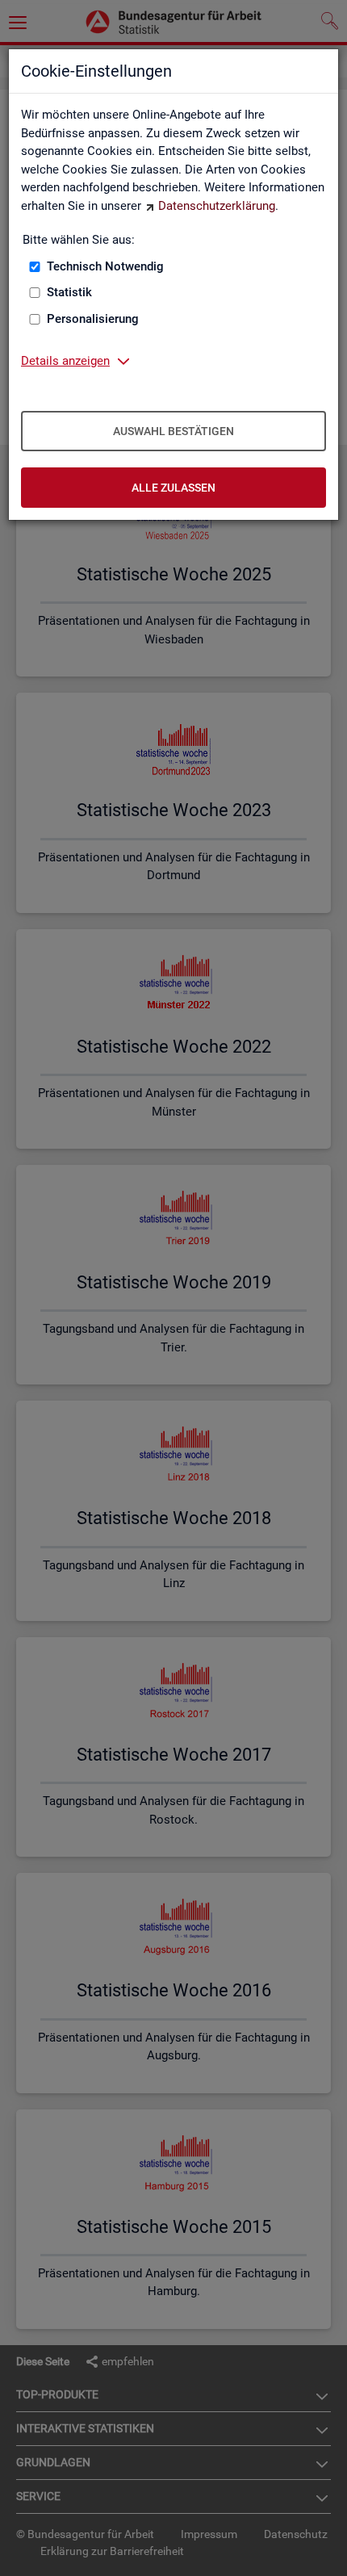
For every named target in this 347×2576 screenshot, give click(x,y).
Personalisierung (93, 319)
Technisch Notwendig (105, 266)
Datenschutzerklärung (217, 206)
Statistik (69, 292)
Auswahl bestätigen (173, 431)
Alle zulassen (173, 488)
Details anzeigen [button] (65, 361)
